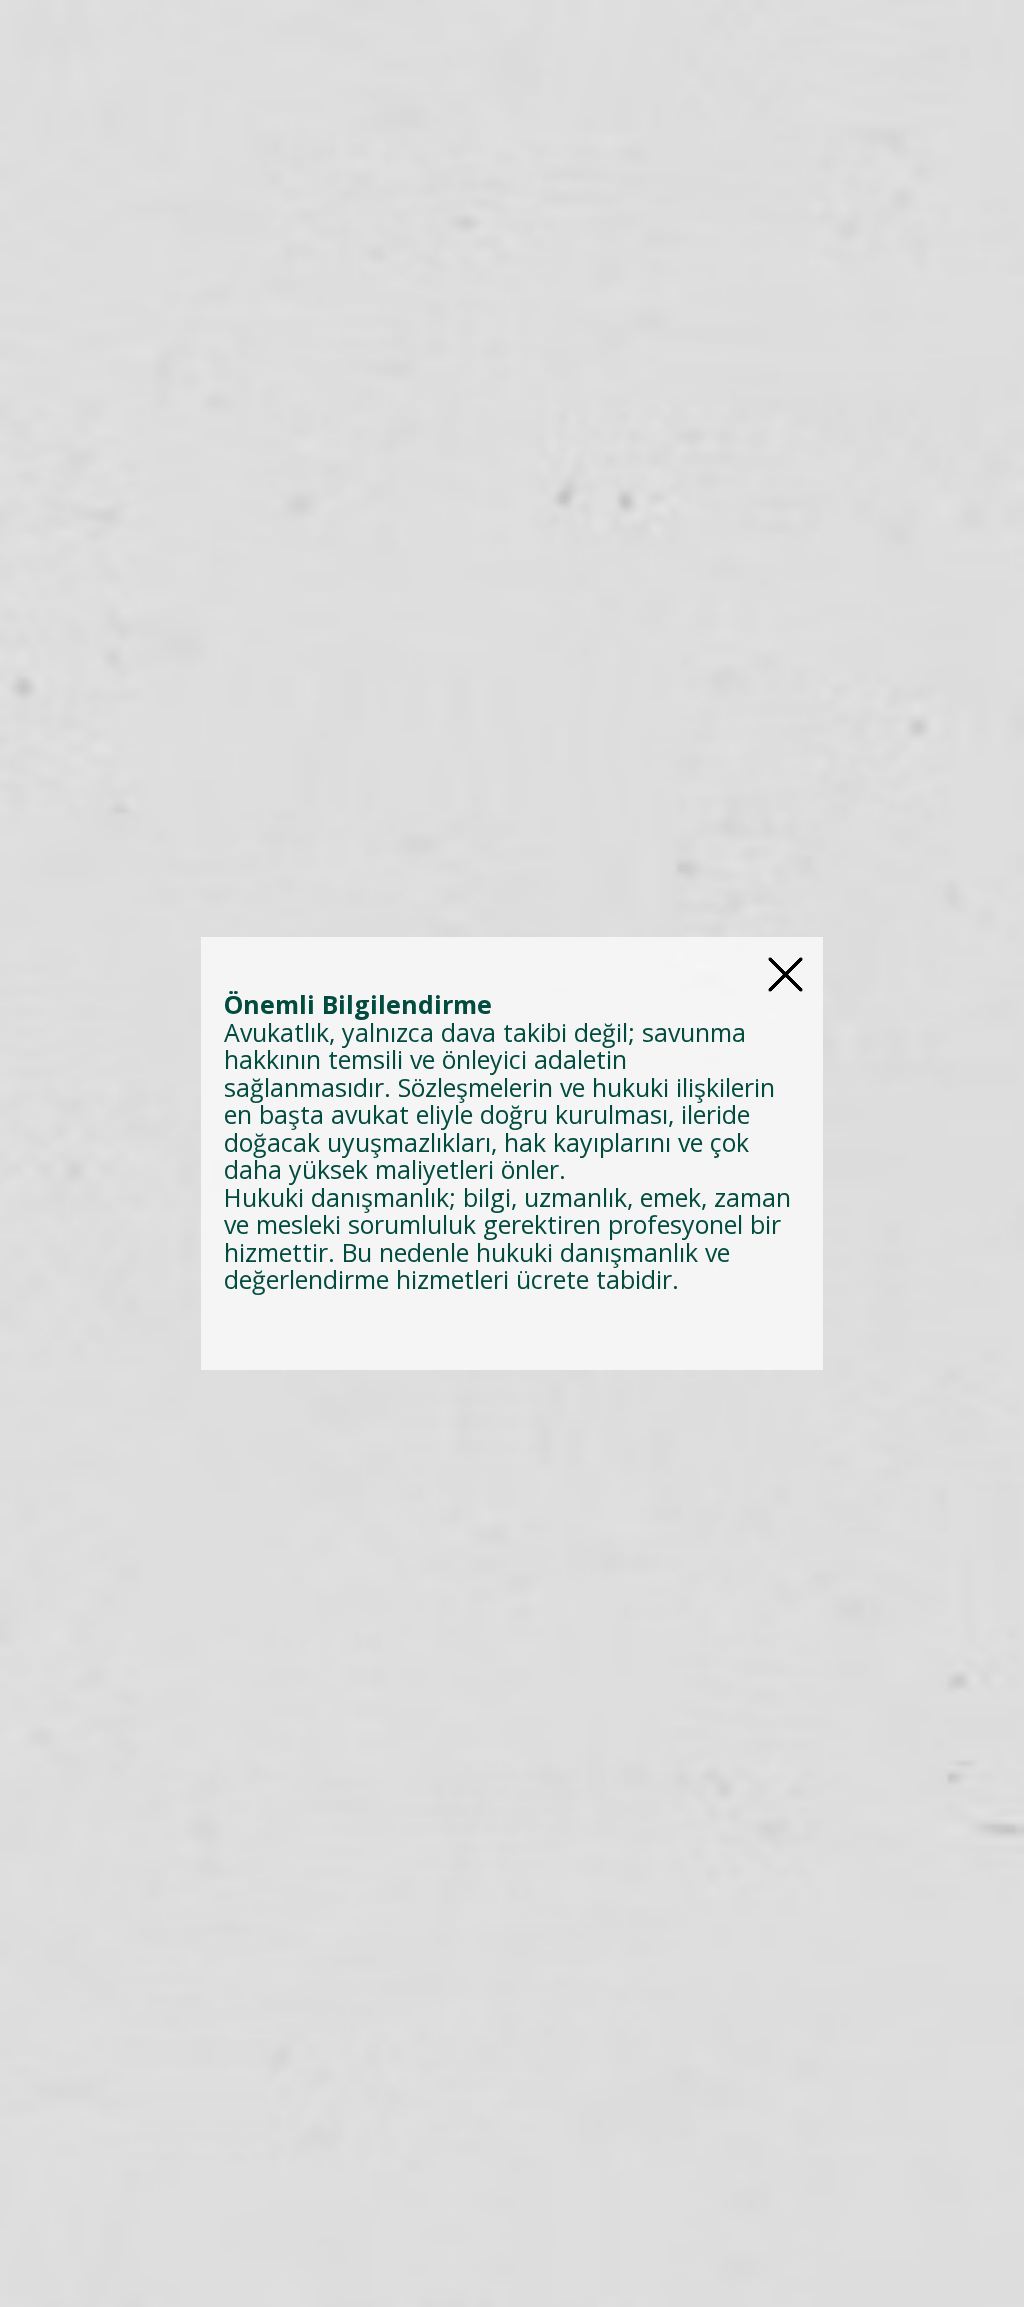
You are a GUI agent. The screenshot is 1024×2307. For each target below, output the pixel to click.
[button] (785, 974)
